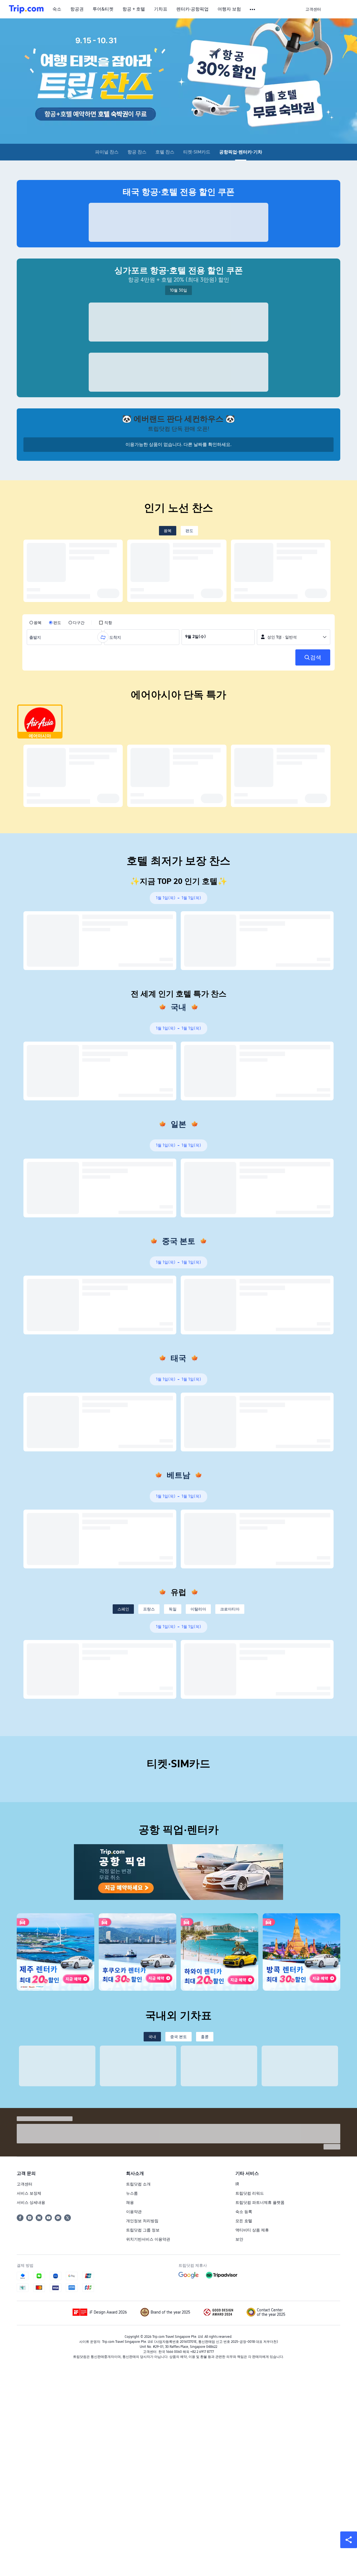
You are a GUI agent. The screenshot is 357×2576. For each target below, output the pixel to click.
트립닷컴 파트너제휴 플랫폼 (260, 2202)
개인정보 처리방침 (142, 2221)
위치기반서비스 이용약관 (148, 2239)
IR (237, 2184)
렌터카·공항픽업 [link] (192, 9)
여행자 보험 (229, 9)
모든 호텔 (244, 2221)
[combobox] (37, 637)
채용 (130, 2202)
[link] (313, 9)
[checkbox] (105, 623)
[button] (253, 9)
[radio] (35, 623)
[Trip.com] (26, 9)
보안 (239, 2239)
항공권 (77, 9)
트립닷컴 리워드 (250, 2193)
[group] (64, 637)
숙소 (57, 9)
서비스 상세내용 (31, 2202)
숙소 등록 (244, 2212)
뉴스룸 (132, 2193)
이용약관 (134, 2212)
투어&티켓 (103, 9)
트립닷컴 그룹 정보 (143, 2230)
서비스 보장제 (29, 2193)
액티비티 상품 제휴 (252, 2230)
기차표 (161, 9)
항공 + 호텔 (134, 9)
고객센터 (25, 2184)
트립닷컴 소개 (138, 2184)
